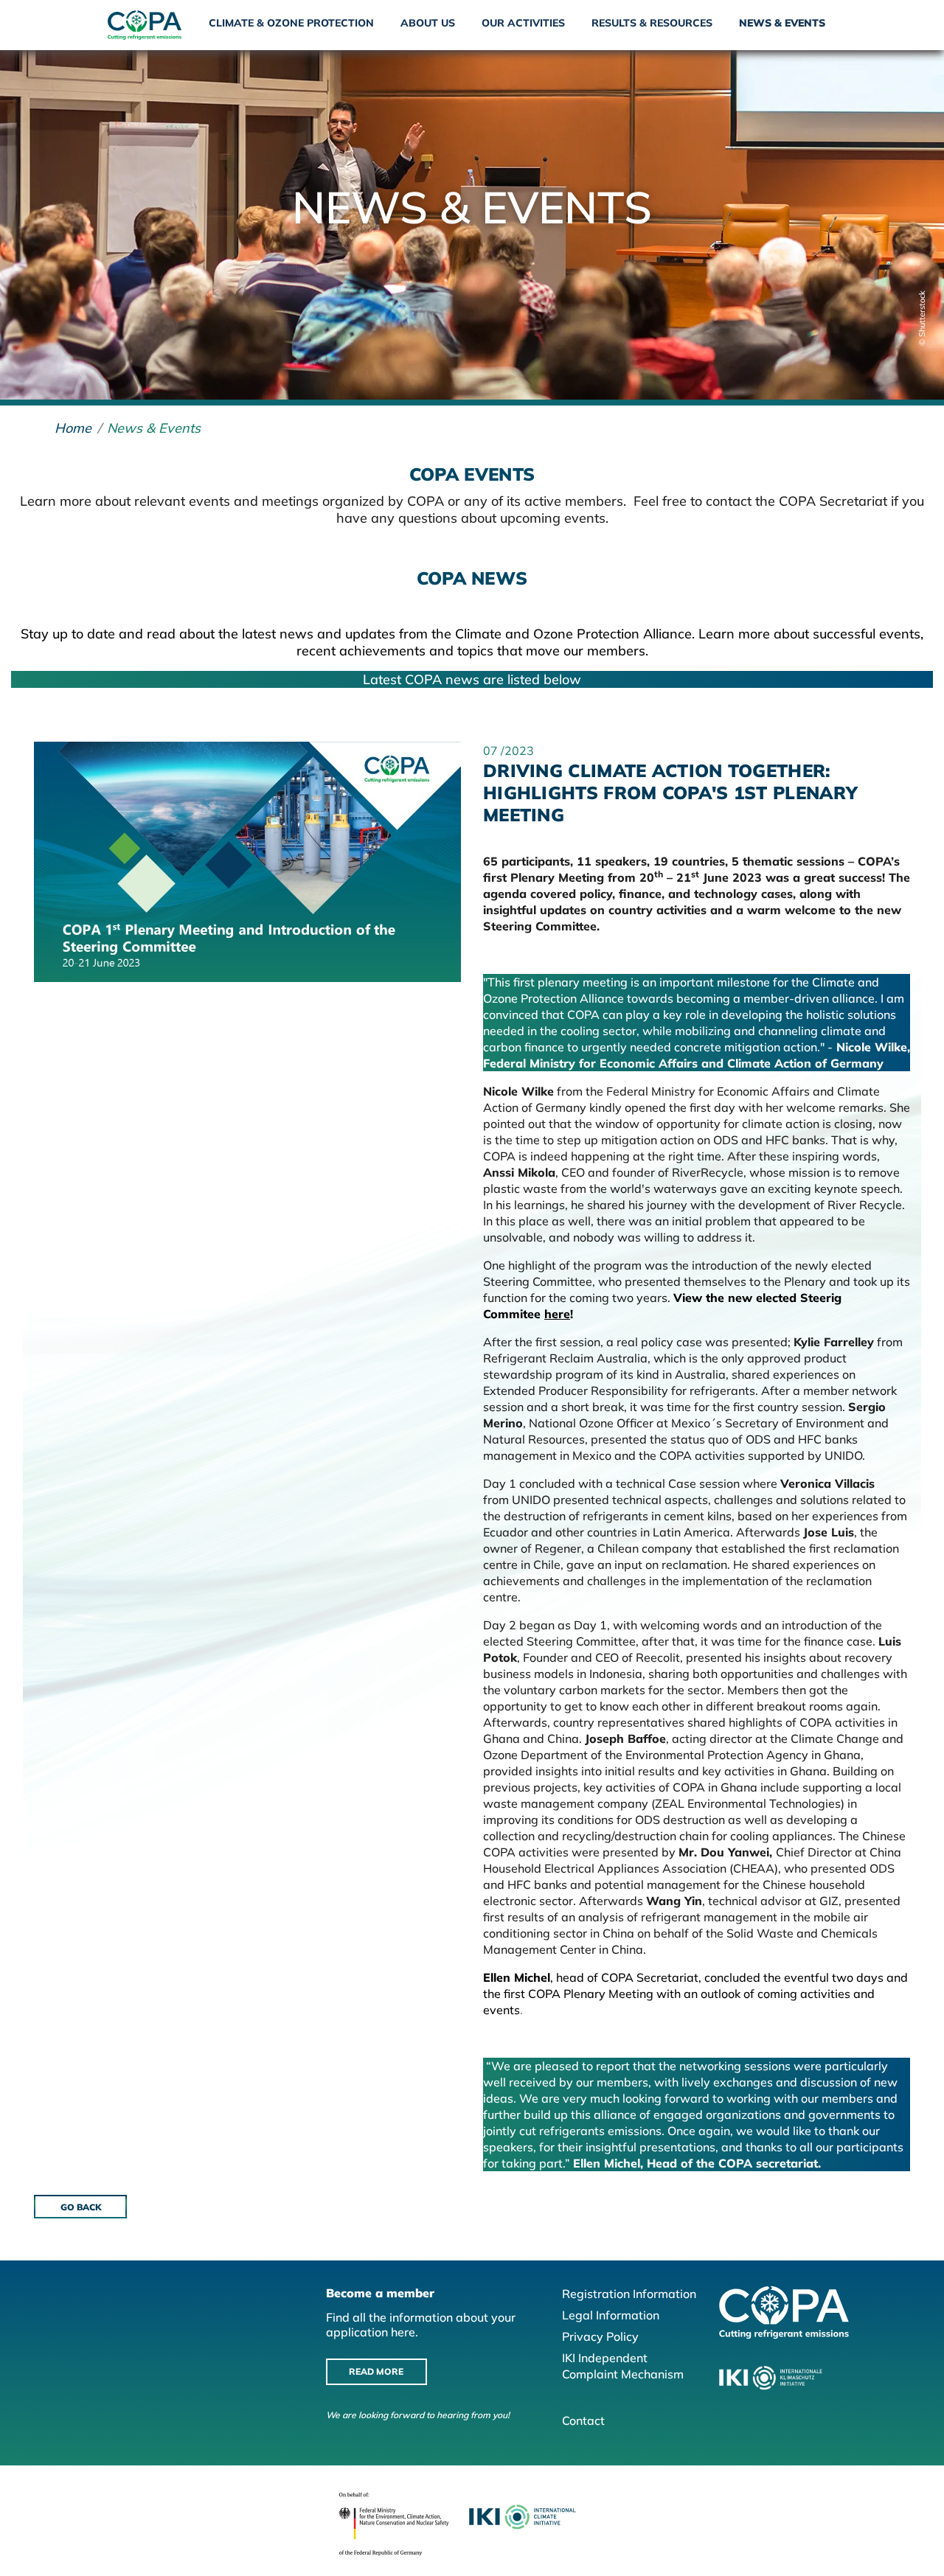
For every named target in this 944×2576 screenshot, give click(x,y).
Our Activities (523, 23)
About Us (428, 23)
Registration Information (629, 2294)
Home (73, 428)
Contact (583, 2420)
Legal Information (611, 2315)
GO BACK (81, 2207)
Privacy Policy (600, 2336)
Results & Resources (652, 23)
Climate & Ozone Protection (291, 23)
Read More (376, 2371)
